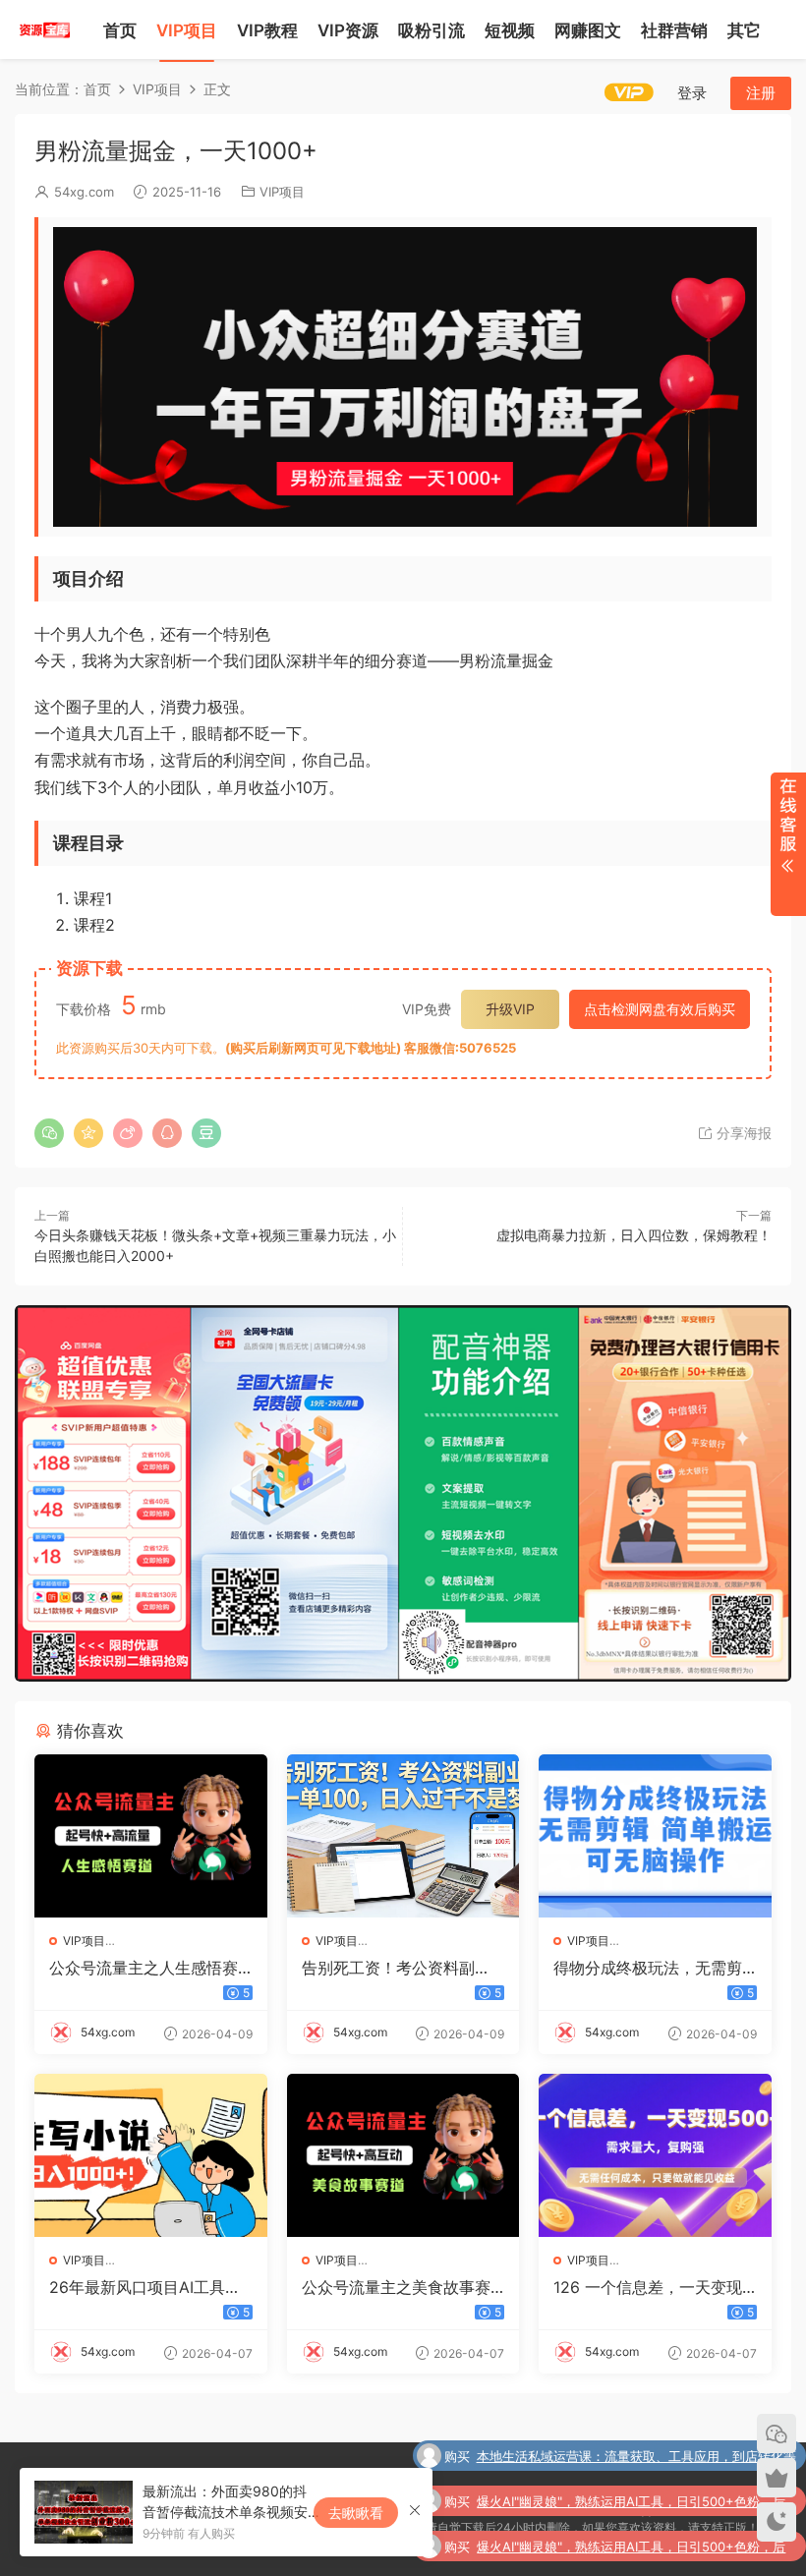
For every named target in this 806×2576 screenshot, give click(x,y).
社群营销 (674, 30)
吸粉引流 (432, 30)
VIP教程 (267, 30)
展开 (788, 844)
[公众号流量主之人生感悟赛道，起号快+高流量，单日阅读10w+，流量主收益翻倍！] (151, 1836)
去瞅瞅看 (356, 2513)
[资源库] (44, 29)
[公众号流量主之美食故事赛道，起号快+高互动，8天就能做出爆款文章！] (403, 2155)
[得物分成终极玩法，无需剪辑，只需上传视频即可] (655, 1836)
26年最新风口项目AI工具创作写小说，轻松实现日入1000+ (149, 2287)
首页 (120, 30)
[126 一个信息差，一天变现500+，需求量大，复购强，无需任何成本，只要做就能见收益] (655, 2155)
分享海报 (742, 1133)
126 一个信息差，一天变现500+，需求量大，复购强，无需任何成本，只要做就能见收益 (653, 2287)
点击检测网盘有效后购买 (660, 1009)
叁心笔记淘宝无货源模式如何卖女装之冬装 (675, 2552)
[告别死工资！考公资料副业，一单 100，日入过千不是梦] (403, 1836)
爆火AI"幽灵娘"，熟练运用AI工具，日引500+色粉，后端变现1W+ (631, 2464)
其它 (744, 30)
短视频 (510, 30)
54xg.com (84, 192)
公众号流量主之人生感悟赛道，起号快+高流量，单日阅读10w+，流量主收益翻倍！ (149, 1968)
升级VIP (510, 1009)
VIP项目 (187, 30)
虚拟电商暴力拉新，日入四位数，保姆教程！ (634, 1235)
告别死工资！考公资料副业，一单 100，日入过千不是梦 (396, 1968)
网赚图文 (588, 30)
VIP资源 (348, 30)
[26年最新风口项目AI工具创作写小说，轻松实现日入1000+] (151, 2155)
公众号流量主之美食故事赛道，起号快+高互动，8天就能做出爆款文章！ (399, 2287)
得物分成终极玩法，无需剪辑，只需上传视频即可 (648, 1968)
